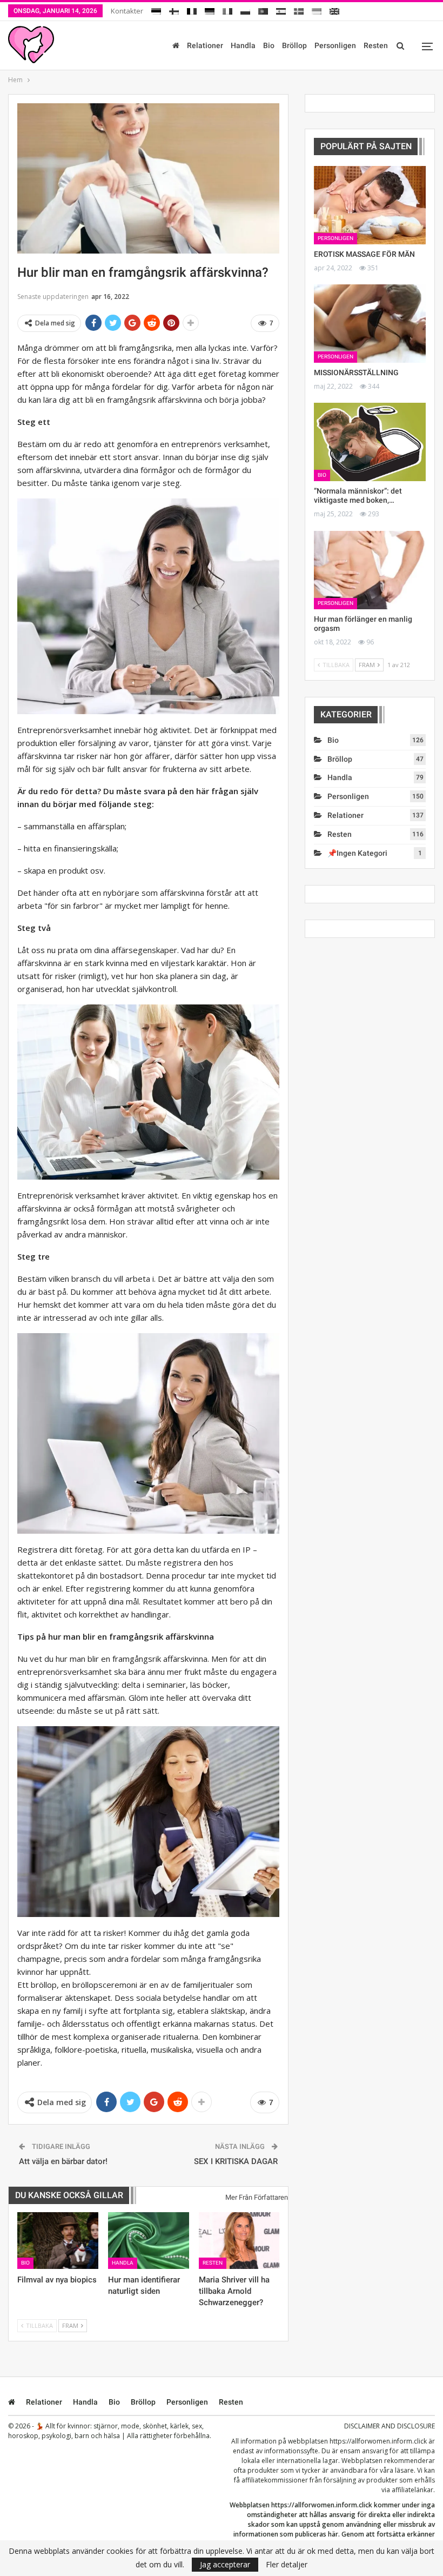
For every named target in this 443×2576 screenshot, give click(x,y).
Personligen (335, 45)
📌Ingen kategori (357, 853)
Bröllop (294, 45)
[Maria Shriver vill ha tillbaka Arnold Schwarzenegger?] (239, 2241)
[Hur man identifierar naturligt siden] (149, 2241)
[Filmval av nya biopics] (58, 2241)
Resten (376, 45)
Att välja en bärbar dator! (63, 2161)
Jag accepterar (225, 2564)
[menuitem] (156, 9)
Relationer (205, 45)
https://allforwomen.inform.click (378, 2441)
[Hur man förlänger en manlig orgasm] (370, 570)
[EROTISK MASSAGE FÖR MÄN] (370, 205)
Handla (243, 45)
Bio (269, 45)
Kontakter (127, 11)
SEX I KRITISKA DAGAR (236, 2161)
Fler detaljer (287, 2565)
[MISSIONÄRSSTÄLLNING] (370, 324)
